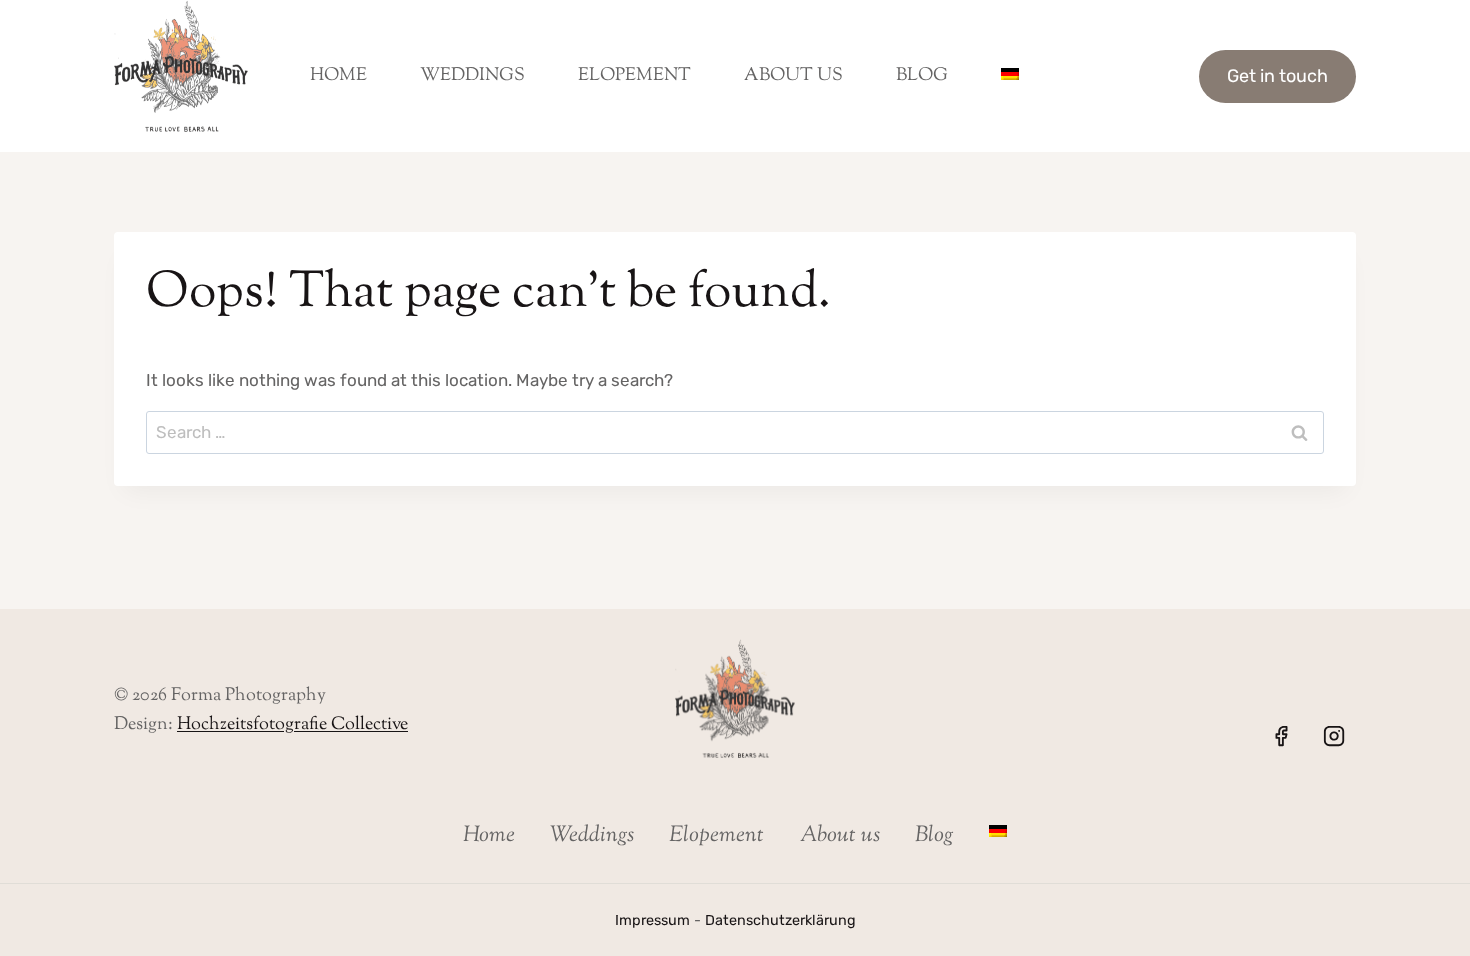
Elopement (634, 76)
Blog (922, 76)
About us (793, 76)
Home (338, 76)
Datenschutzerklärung (780, 920)
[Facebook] (1281, 736)
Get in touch (1277, 76)
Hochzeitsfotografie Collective (292, 725)
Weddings (472, 76)
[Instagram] (1334, 736)
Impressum (652, 920)
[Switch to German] (1009, 76)
